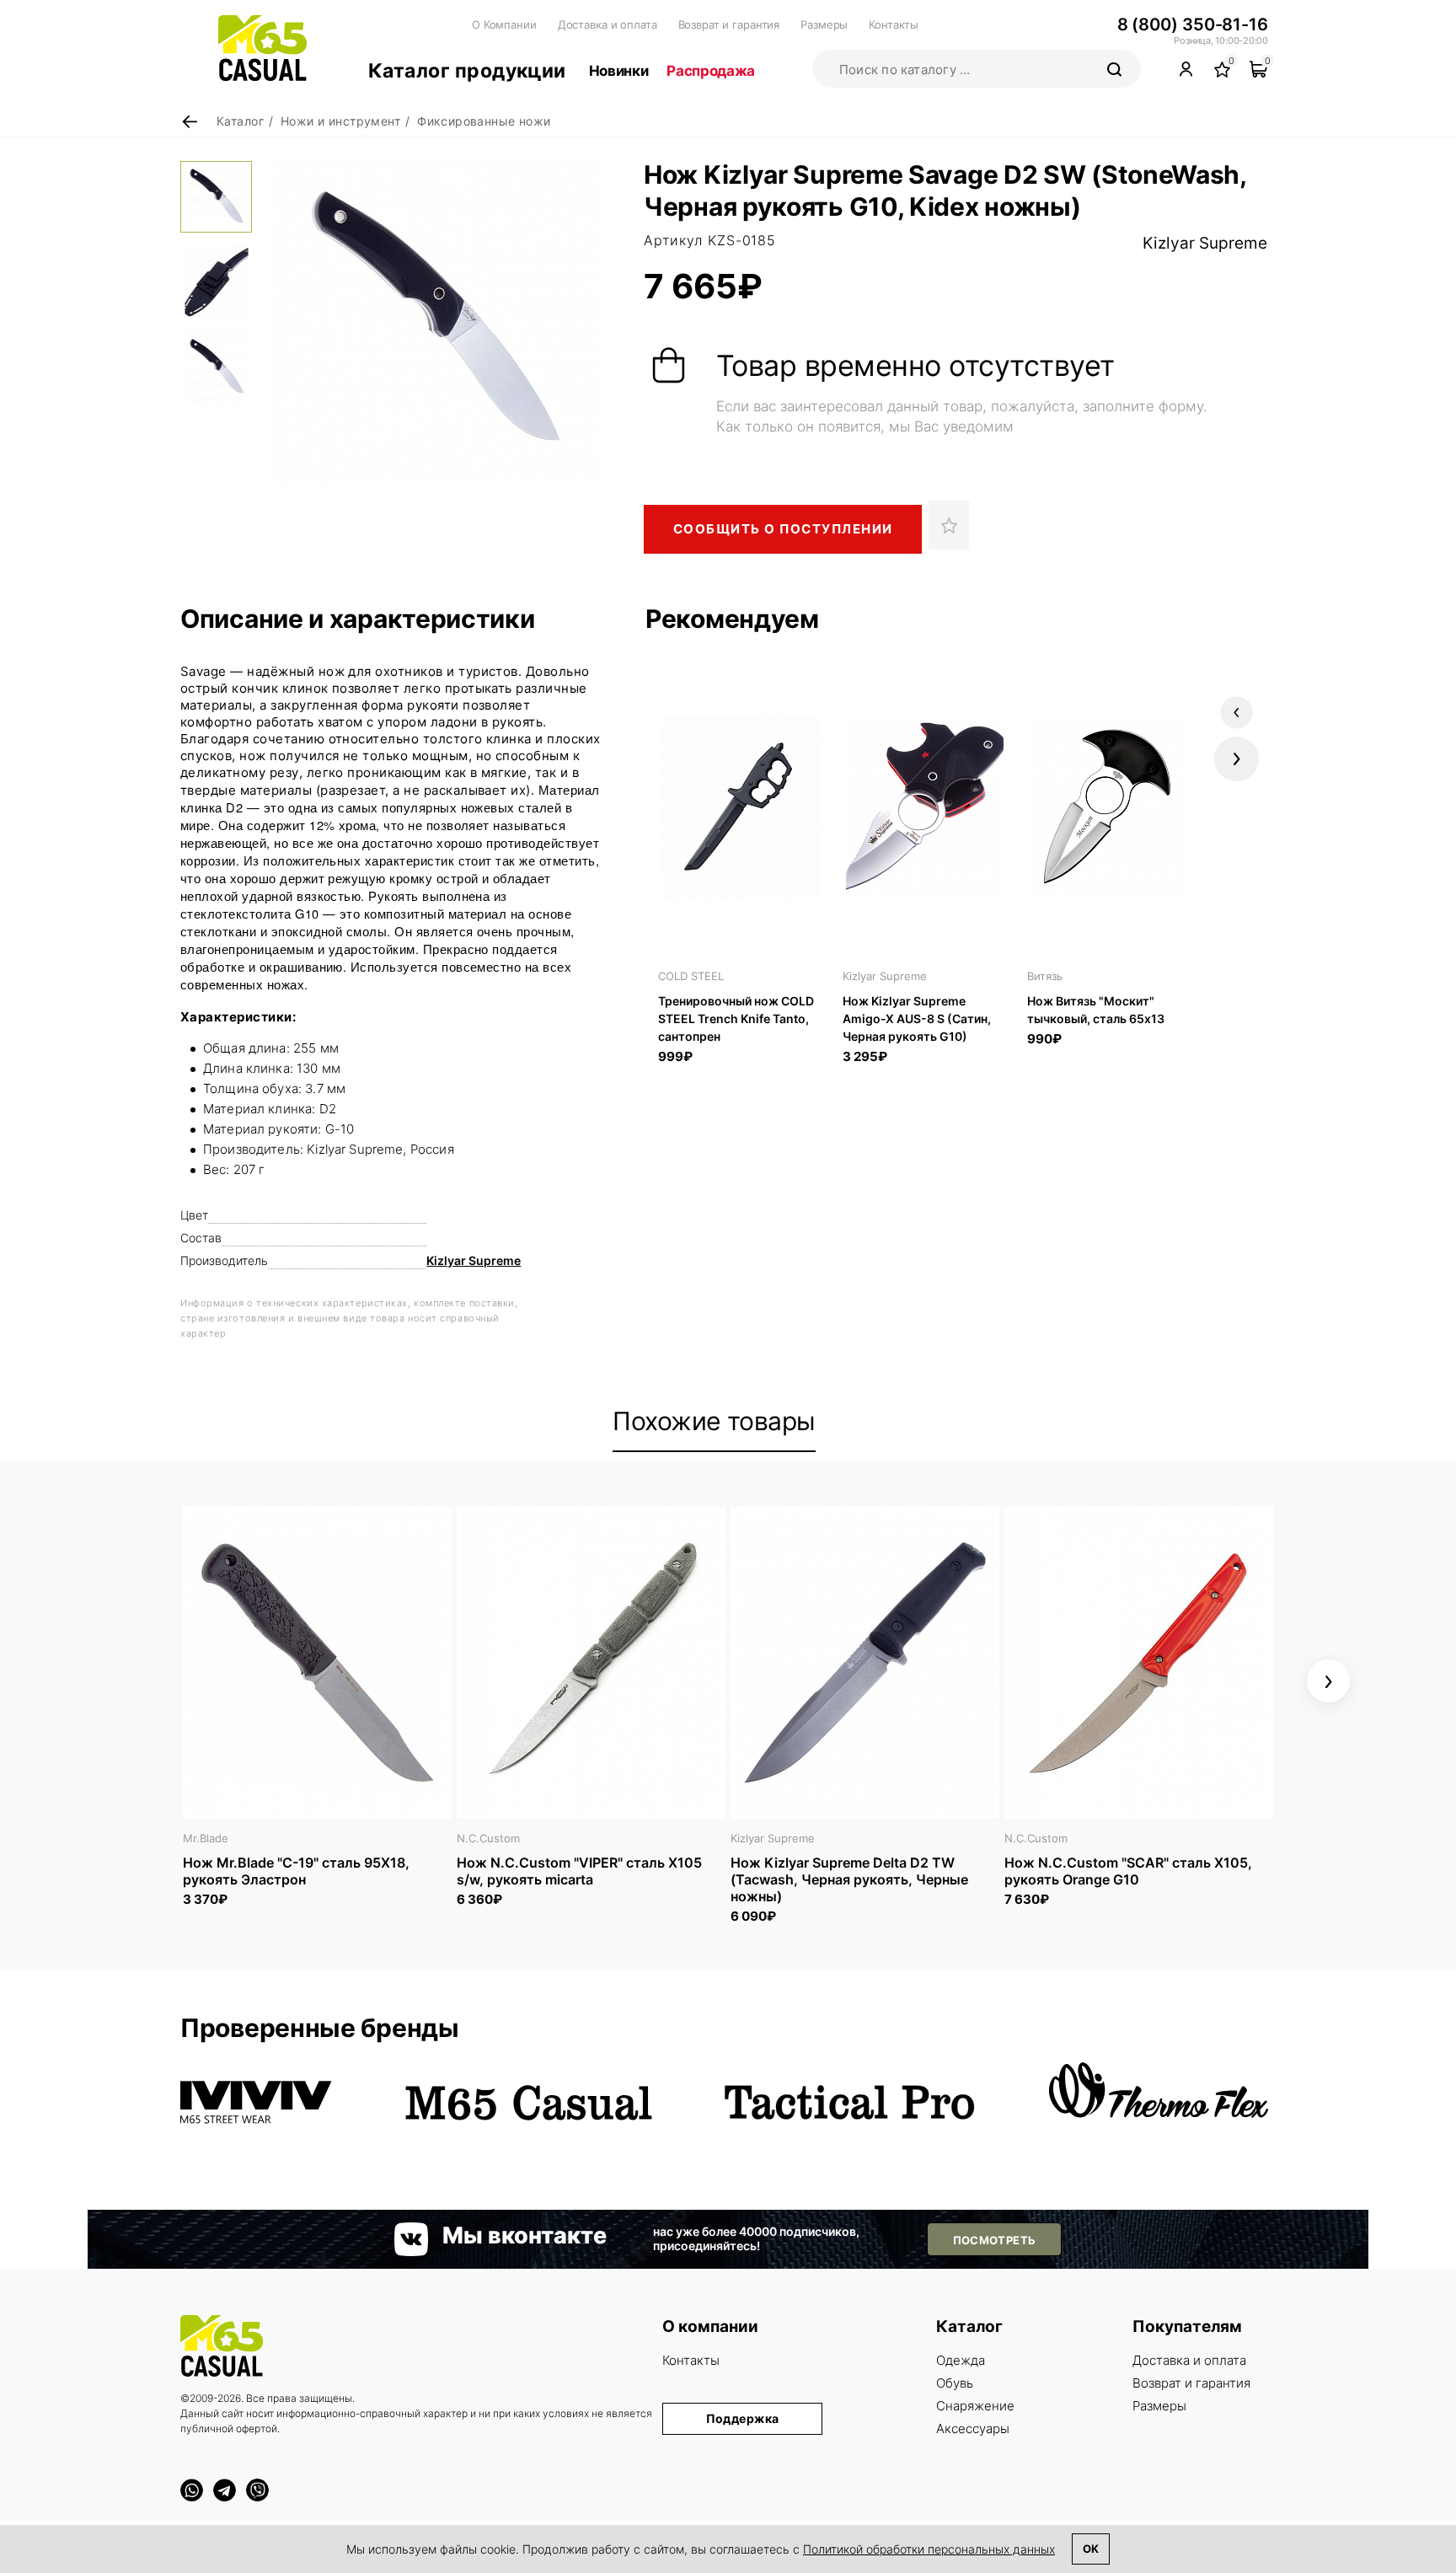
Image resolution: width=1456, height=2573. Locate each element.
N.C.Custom (488, 1838)
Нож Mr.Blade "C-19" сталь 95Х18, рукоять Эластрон (296, 1871)
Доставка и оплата (608, 24)
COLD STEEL (691, 976)
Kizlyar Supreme (1205, 243)
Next (1237, 759)
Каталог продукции (467, 71)
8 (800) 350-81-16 (1193, 24)
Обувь (955, 2383)
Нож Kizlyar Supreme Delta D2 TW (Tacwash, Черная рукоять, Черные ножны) (849, 1879)
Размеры (824, 24)
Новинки (619, 71)
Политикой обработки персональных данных (929, 2549)
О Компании (504, 24)
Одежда (961, 2360)
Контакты (894, 24)
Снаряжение (975, 2406)
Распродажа (711, 71)
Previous (1237, 713)
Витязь (1045, 976)
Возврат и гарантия (729, 24)
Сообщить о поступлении (783, 529)
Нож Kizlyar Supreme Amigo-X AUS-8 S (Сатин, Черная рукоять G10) (917, 1018)
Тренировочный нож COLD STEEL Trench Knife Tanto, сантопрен (736, 1018)
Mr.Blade (206, 1838)
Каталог (969, 2326)
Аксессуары (973, 2428)
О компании (710, 2326)
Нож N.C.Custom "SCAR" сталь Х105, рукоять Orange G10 (1128, 1871)
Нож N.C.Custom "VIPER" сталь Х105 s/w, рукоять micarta (579, 1871)
